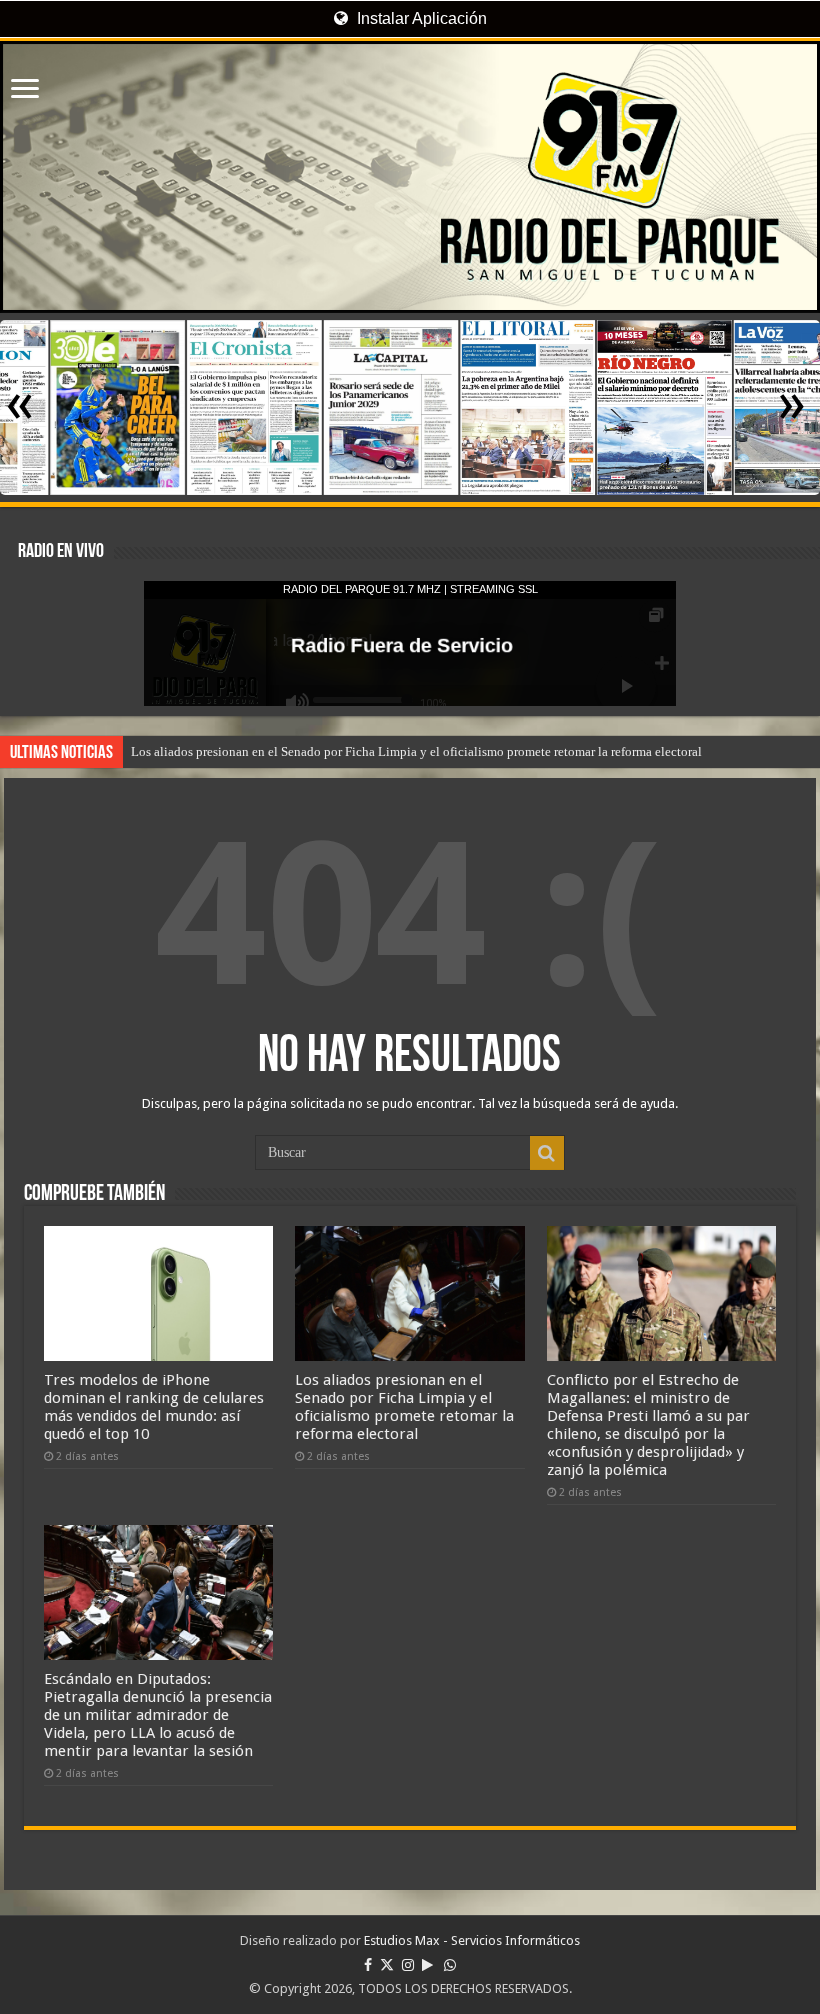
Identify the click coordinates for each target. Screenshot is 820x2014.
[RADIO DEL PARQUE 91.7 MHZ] (410, 177)
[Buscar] (547, 1153)
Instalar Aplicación (420, 18)
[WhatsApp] (450, 1965)
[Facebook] (368, 1965)
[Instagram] (408, 1965)
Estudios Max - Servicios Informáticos (472, 1940)
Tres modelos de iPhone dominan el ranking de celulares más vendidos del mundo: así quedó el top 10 (154, 1407)
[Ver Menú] (25, 90)
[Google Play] (427, 1965)
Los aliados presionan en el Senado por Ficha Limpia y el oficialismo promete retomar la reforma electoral (416, 751)
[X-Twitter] (387, 1965)
